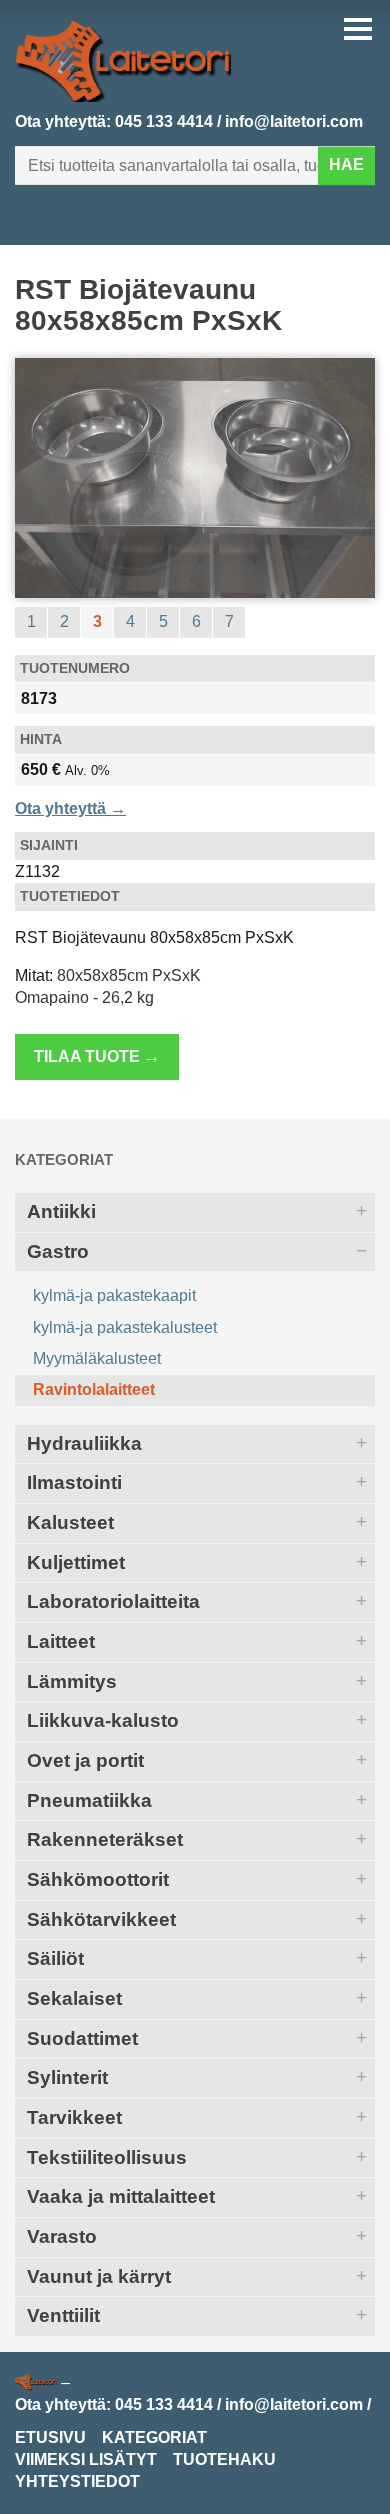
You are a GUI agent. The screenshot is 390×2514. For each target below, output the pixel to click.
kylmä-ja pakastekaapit (114, 1295)
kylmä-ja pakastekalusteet (125, 1327)
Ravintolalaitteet (94, 1389)
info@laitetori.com (294, 121)
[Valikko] (358, 29)
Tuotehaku (224, 2459)
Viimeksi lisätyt (86, 2459)
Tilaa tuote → (97, 1056)
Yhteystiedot (77, 2481)
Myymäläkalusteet (97, 1358)
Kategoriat (64, 1159)
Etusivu (50, 2437)
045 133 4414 (164, 121)
